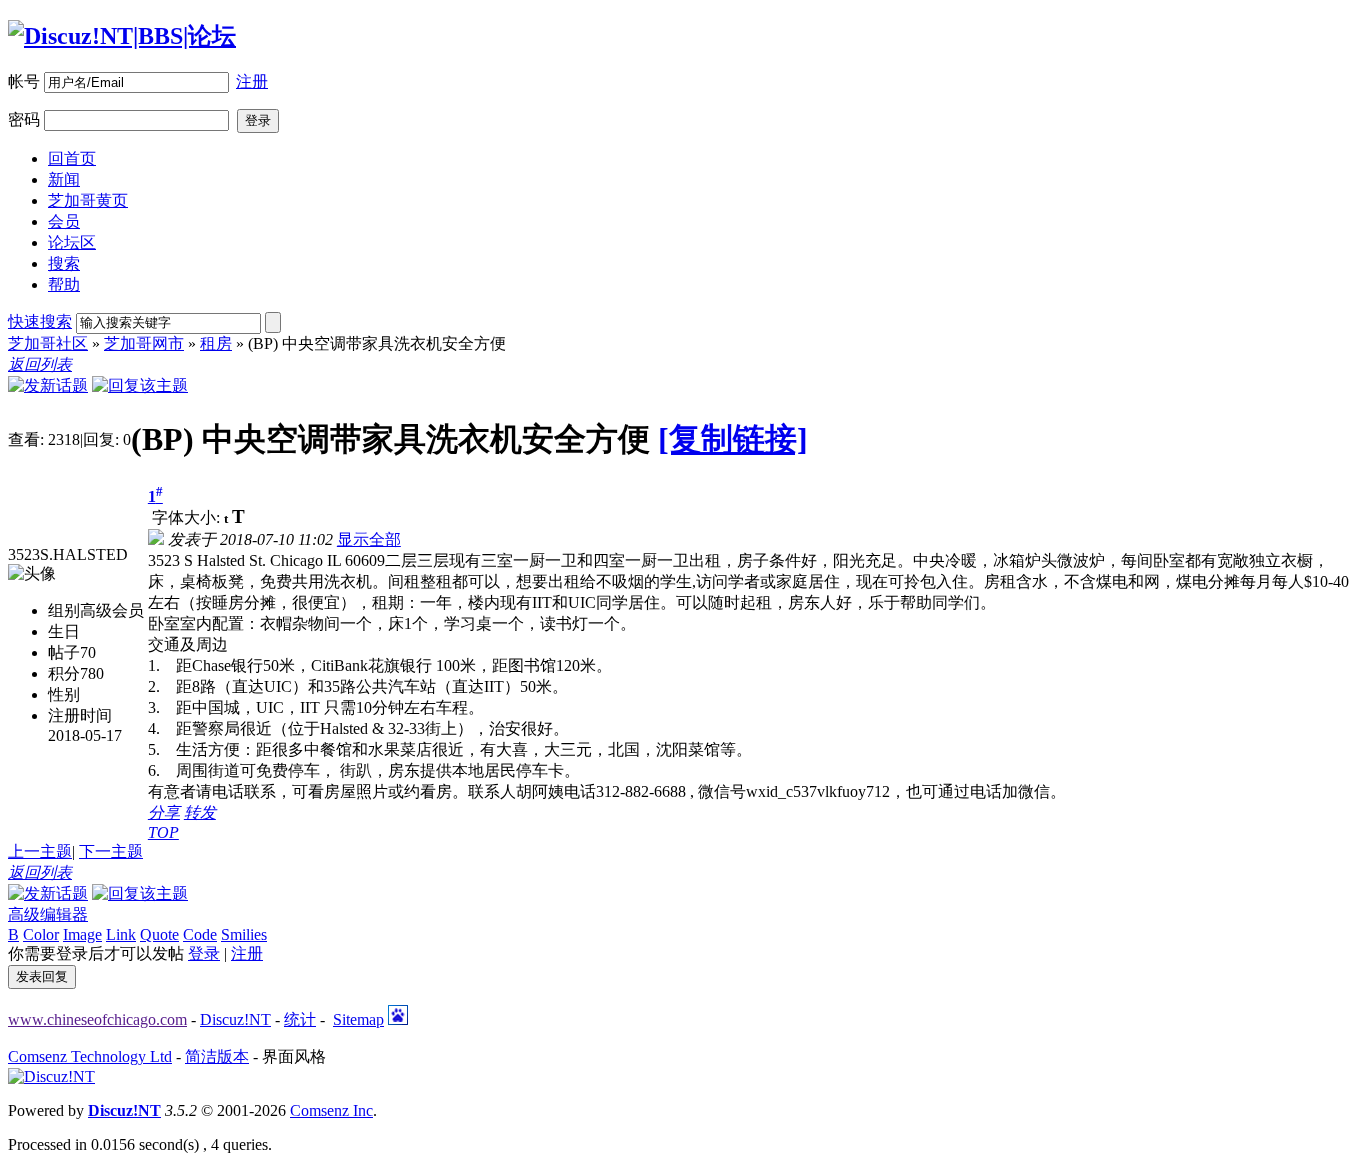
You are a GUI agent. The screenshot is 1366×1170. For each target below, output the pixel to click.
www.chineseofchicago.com (97, 1019)
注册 (252, 81)
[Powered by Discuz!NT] (51, 1076)
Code (200, 934)
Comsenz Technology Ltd (90, 1056)
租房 (216, 343)
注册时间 (80, 715)
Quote (159, 934)
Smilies (244, 934)
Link (121, 934)
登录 (204, 953)
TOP (163, 832)
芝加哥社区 (48, 343)
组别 (64, 610)
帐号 (24, 81)
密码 (24, 119)
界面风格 (294, 1056)
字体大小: (188, 517)
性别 (64, 694)
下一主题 (111, 851)
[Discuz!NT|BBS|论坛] (122, 36)
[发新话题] (48, 385)
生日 (64, 631)
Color (41, 934)
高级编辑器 (48, 914)
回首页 (72, 158)
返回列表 (40, 364)
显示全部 (369, 539)
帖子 (64, 652)
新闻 (64, 179)
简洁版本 (217, 1056)
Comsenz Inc (331, 1110)
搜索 (64, 263)
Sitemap (358, 1019)
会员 (64, 221)
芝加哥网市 (144, 343)
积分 (64, 673)
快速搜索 (40, 321)
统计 (300, 1019)
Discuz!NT (235, 1019)
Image (82, 934)
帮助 (64, 284)
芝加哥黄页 (88, 200)
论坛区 (72, 242)
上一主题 (40, 851)
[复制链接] (733, 439)
